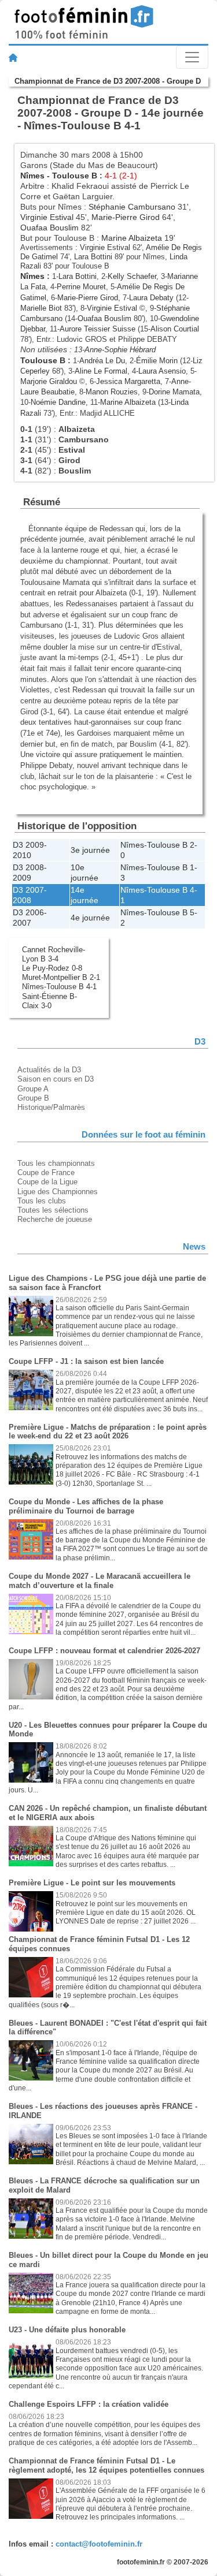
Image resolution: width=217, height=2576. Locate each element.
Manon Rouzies (112, 392)
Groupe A (33, 1089)
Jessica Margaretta (128, 381)
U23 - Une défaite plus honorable (67, 2330)
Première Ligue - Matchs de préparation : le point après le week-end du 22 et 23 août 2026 (108, 1432)
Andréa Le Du (102, 361)
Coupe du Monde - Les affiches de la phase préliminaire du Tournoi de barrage (86, 1506)
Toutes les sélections (53, 1210)
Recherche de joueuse (55, 1219)
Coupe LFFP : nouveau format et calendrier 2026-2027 (104, 1651)
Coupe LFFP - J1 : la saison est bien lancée (86, 1361)
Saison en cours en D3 (56, 1079)
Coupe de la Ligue (47, 1182)
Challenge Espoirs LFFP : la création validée (89, 2404)
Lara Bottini (93, 257)
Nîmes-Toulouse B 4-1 (59, 987)
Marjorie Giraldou (49, 381)
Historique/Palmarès (51, 1107)
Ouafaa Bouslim (49, 228)
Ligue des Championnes (58, 1192)
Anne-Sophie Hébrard (120, 350)
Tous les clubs (42, 1201)
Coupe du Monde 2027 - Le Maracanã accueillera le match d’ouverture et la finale (100, 1581)
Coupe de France (46, 1173)
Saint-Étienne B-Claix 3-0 (49, 1001)
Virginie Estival (47, 217)
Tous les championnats (56, 1163)
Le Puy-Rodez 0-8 (52, 968)
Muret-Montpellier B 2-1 (61, 977)
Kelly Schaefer (132, 276)
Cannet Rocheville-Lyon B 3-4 (54, 954)
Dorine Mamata (174, 392)
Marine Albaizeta (132, 238)
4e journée (90, 918)
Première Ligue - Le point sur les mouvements (92, 1883)
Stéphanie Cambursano (132, 207)
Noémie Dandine (58, 402)
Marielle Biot (41, 308)
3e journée (90, 850)
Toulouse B (75, 176)
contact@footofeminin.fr (99, 2544)
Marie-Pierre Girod (126, 217)
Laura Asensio (162, 371)
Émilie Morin (157, 361)
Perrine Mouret (81, 287)
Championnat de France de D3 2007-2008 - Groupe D (108, 81)
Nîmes (32, 176)
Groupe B (33, 1098)
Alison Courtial (175, 329)
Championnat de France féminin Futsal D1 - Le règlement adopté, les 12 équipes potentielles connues (106, 2465)
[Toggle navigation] (192, 57)
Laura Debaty (151, 298)
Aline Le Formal (101, 371)
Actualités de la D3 (49, 1070)
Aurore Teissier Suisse (98, 329)
